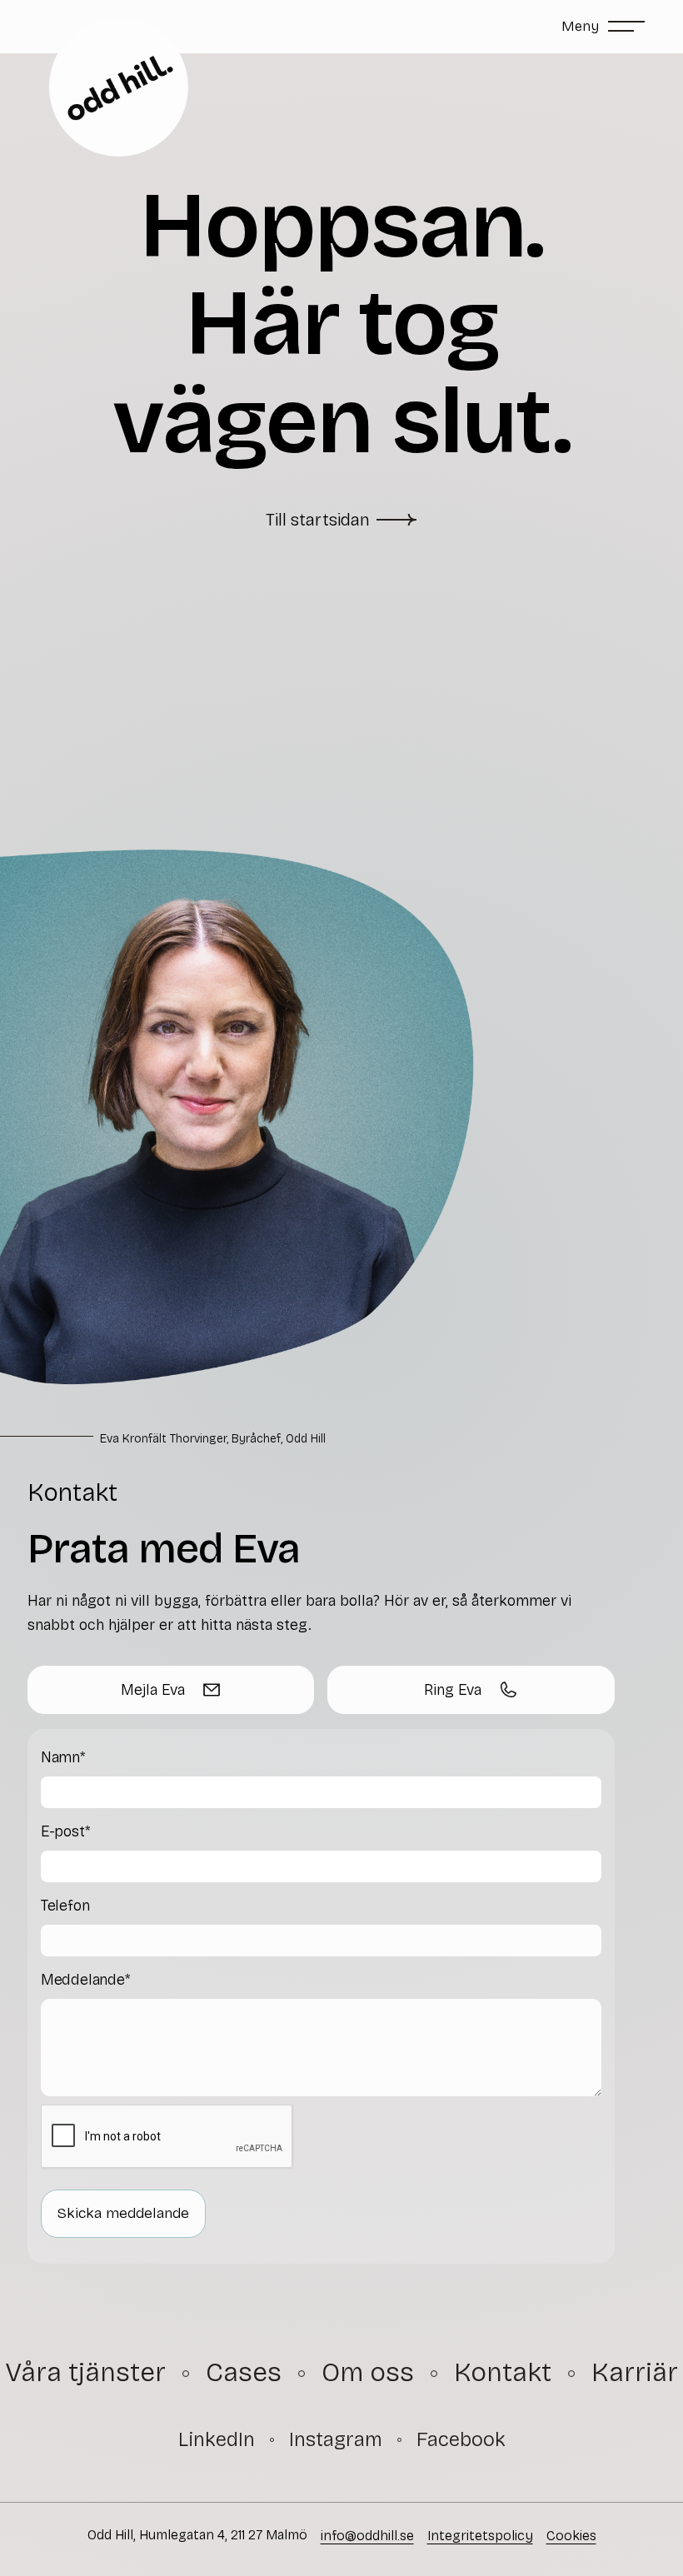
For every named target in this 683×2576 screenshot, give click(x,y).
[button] (603, 27)
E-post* (65, 1831)
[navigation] (217, 2440)
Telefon (65, 1906)
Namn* (63, 1757)
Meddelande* (85, 1980)
